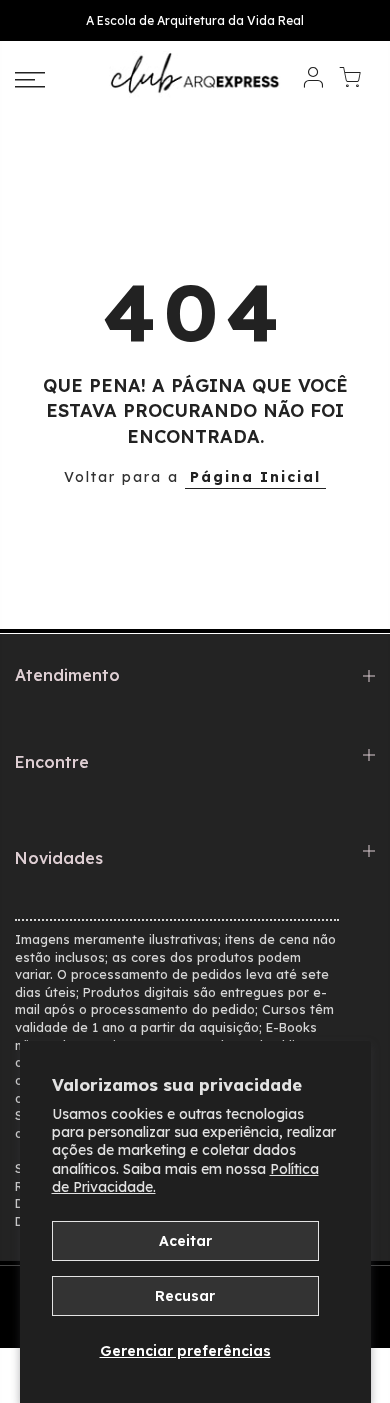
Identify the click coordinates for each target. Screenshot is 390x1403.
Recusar (185, 1296)
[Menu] (54, 80)
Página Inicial (255, 477)
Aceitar (185, 1241)
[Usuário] (313, 80)
